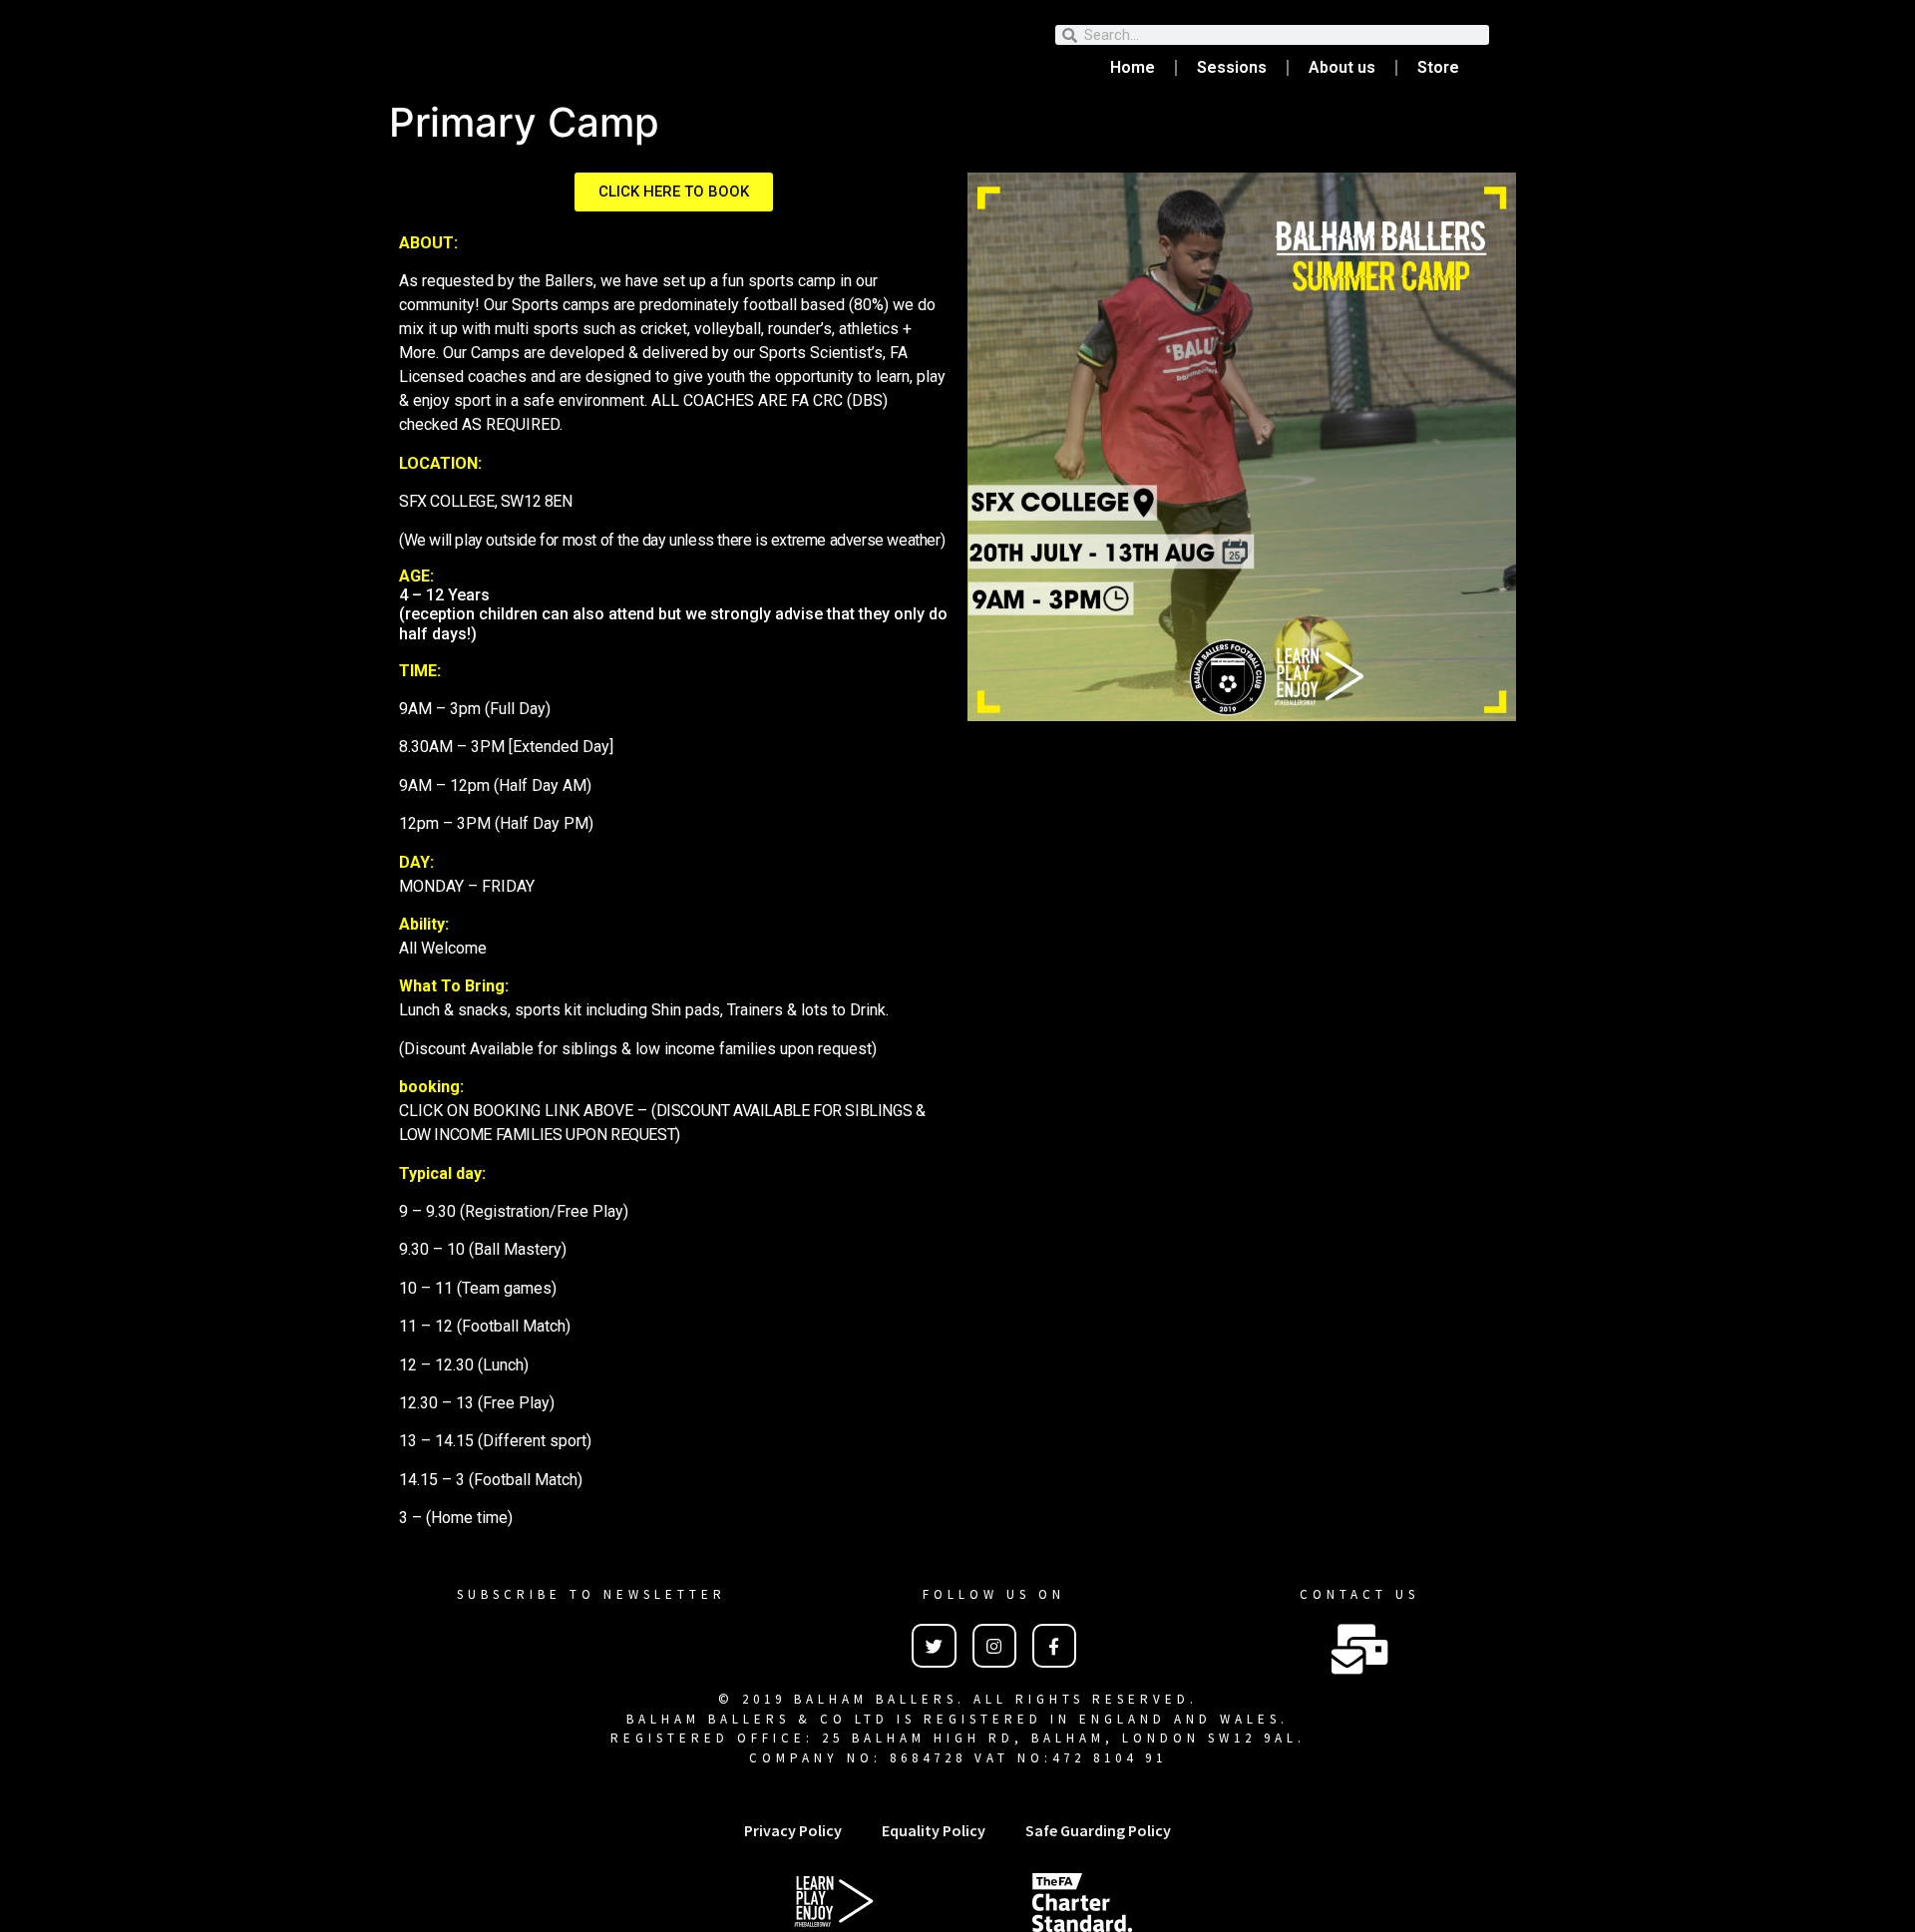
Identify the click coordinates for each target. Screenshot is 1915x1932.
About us (1342, 67)
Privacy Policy (793, 1830)
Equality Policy (934, 1830)
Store (1438, 67)
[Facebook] (1054, 1646)
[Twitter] (934, 1646)
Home (1133, 67)
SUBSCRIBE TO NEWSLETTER (591, 1594)
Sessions (1232, 67)
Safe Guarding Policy (1098, 1830)
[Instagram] (994, 1646)
